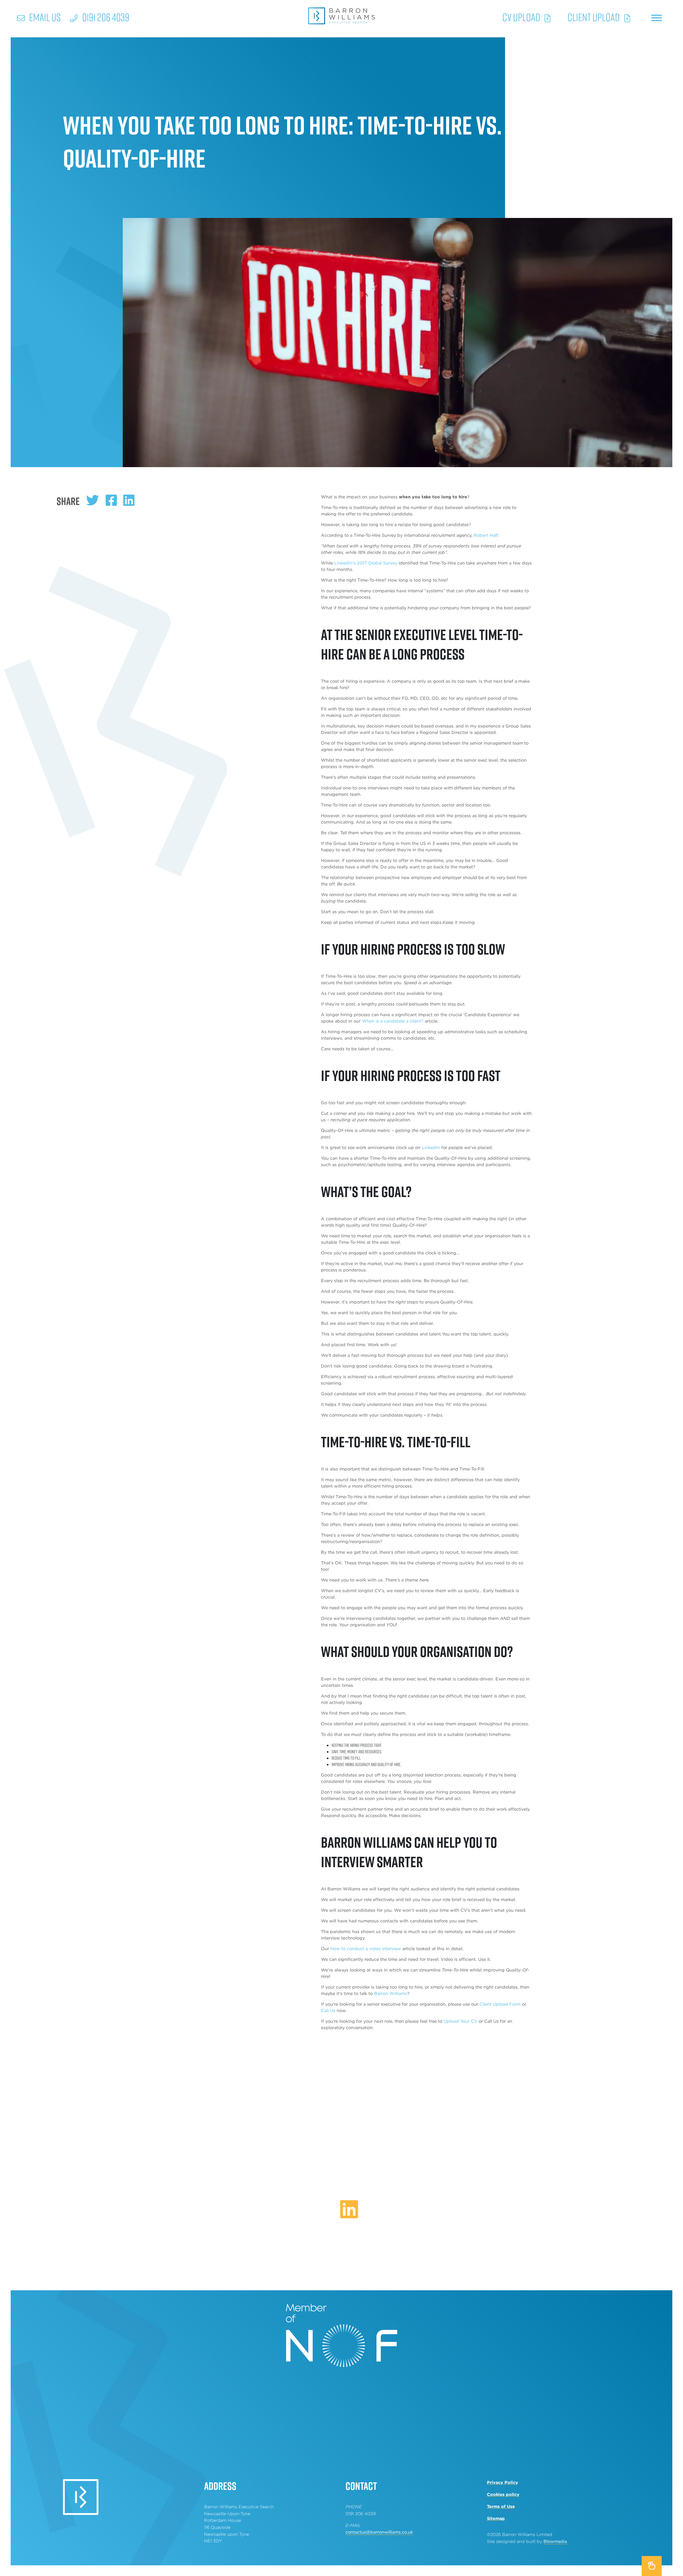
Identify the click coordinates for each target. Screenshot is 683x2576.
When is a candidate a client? (393, 1021)
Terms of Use (501, 2507)
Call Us (328, 2011)
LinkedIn (431, 1148)
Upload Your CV (460, 2021)
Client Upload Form (500, 2004)
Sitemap (496, 2519)
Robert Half (486, 535)
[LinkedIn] (349, 2210)
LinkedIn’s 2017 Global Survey (366, 563)
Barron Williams (391, 1993)
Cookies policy (503, 2494)
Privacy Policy (503, 2482)
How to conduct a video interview (366, 1949)
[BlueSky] (332, 2215)
